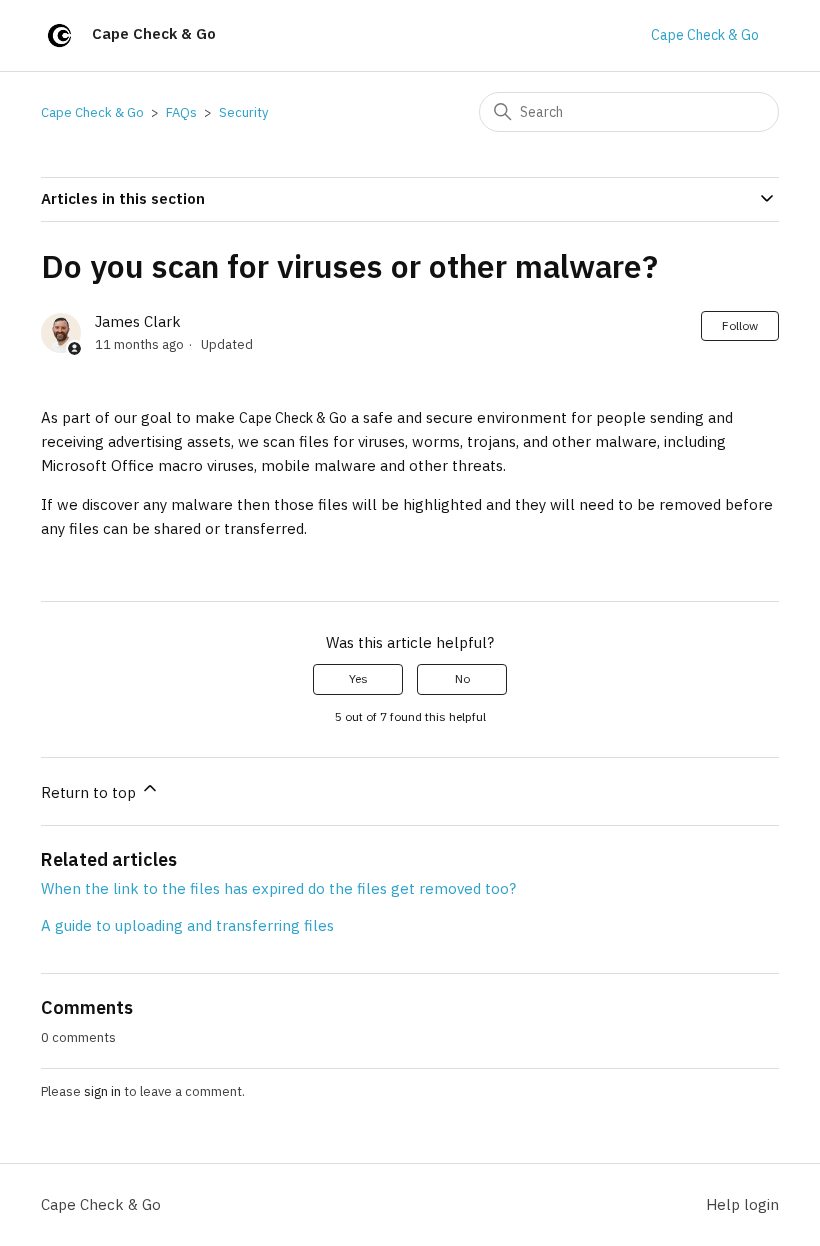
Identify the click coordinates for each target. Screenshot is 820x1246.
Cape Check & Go (705, 35)
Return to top (90, 792)
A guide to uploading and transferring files (187, 925)
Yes (358, 678)
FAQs (181, 112)
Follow (740, 325)
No (462, 678)
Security (243, 112)
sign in (102, 1091)
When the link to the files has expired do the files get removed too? (278, 888)
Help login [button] (742, 1204)
